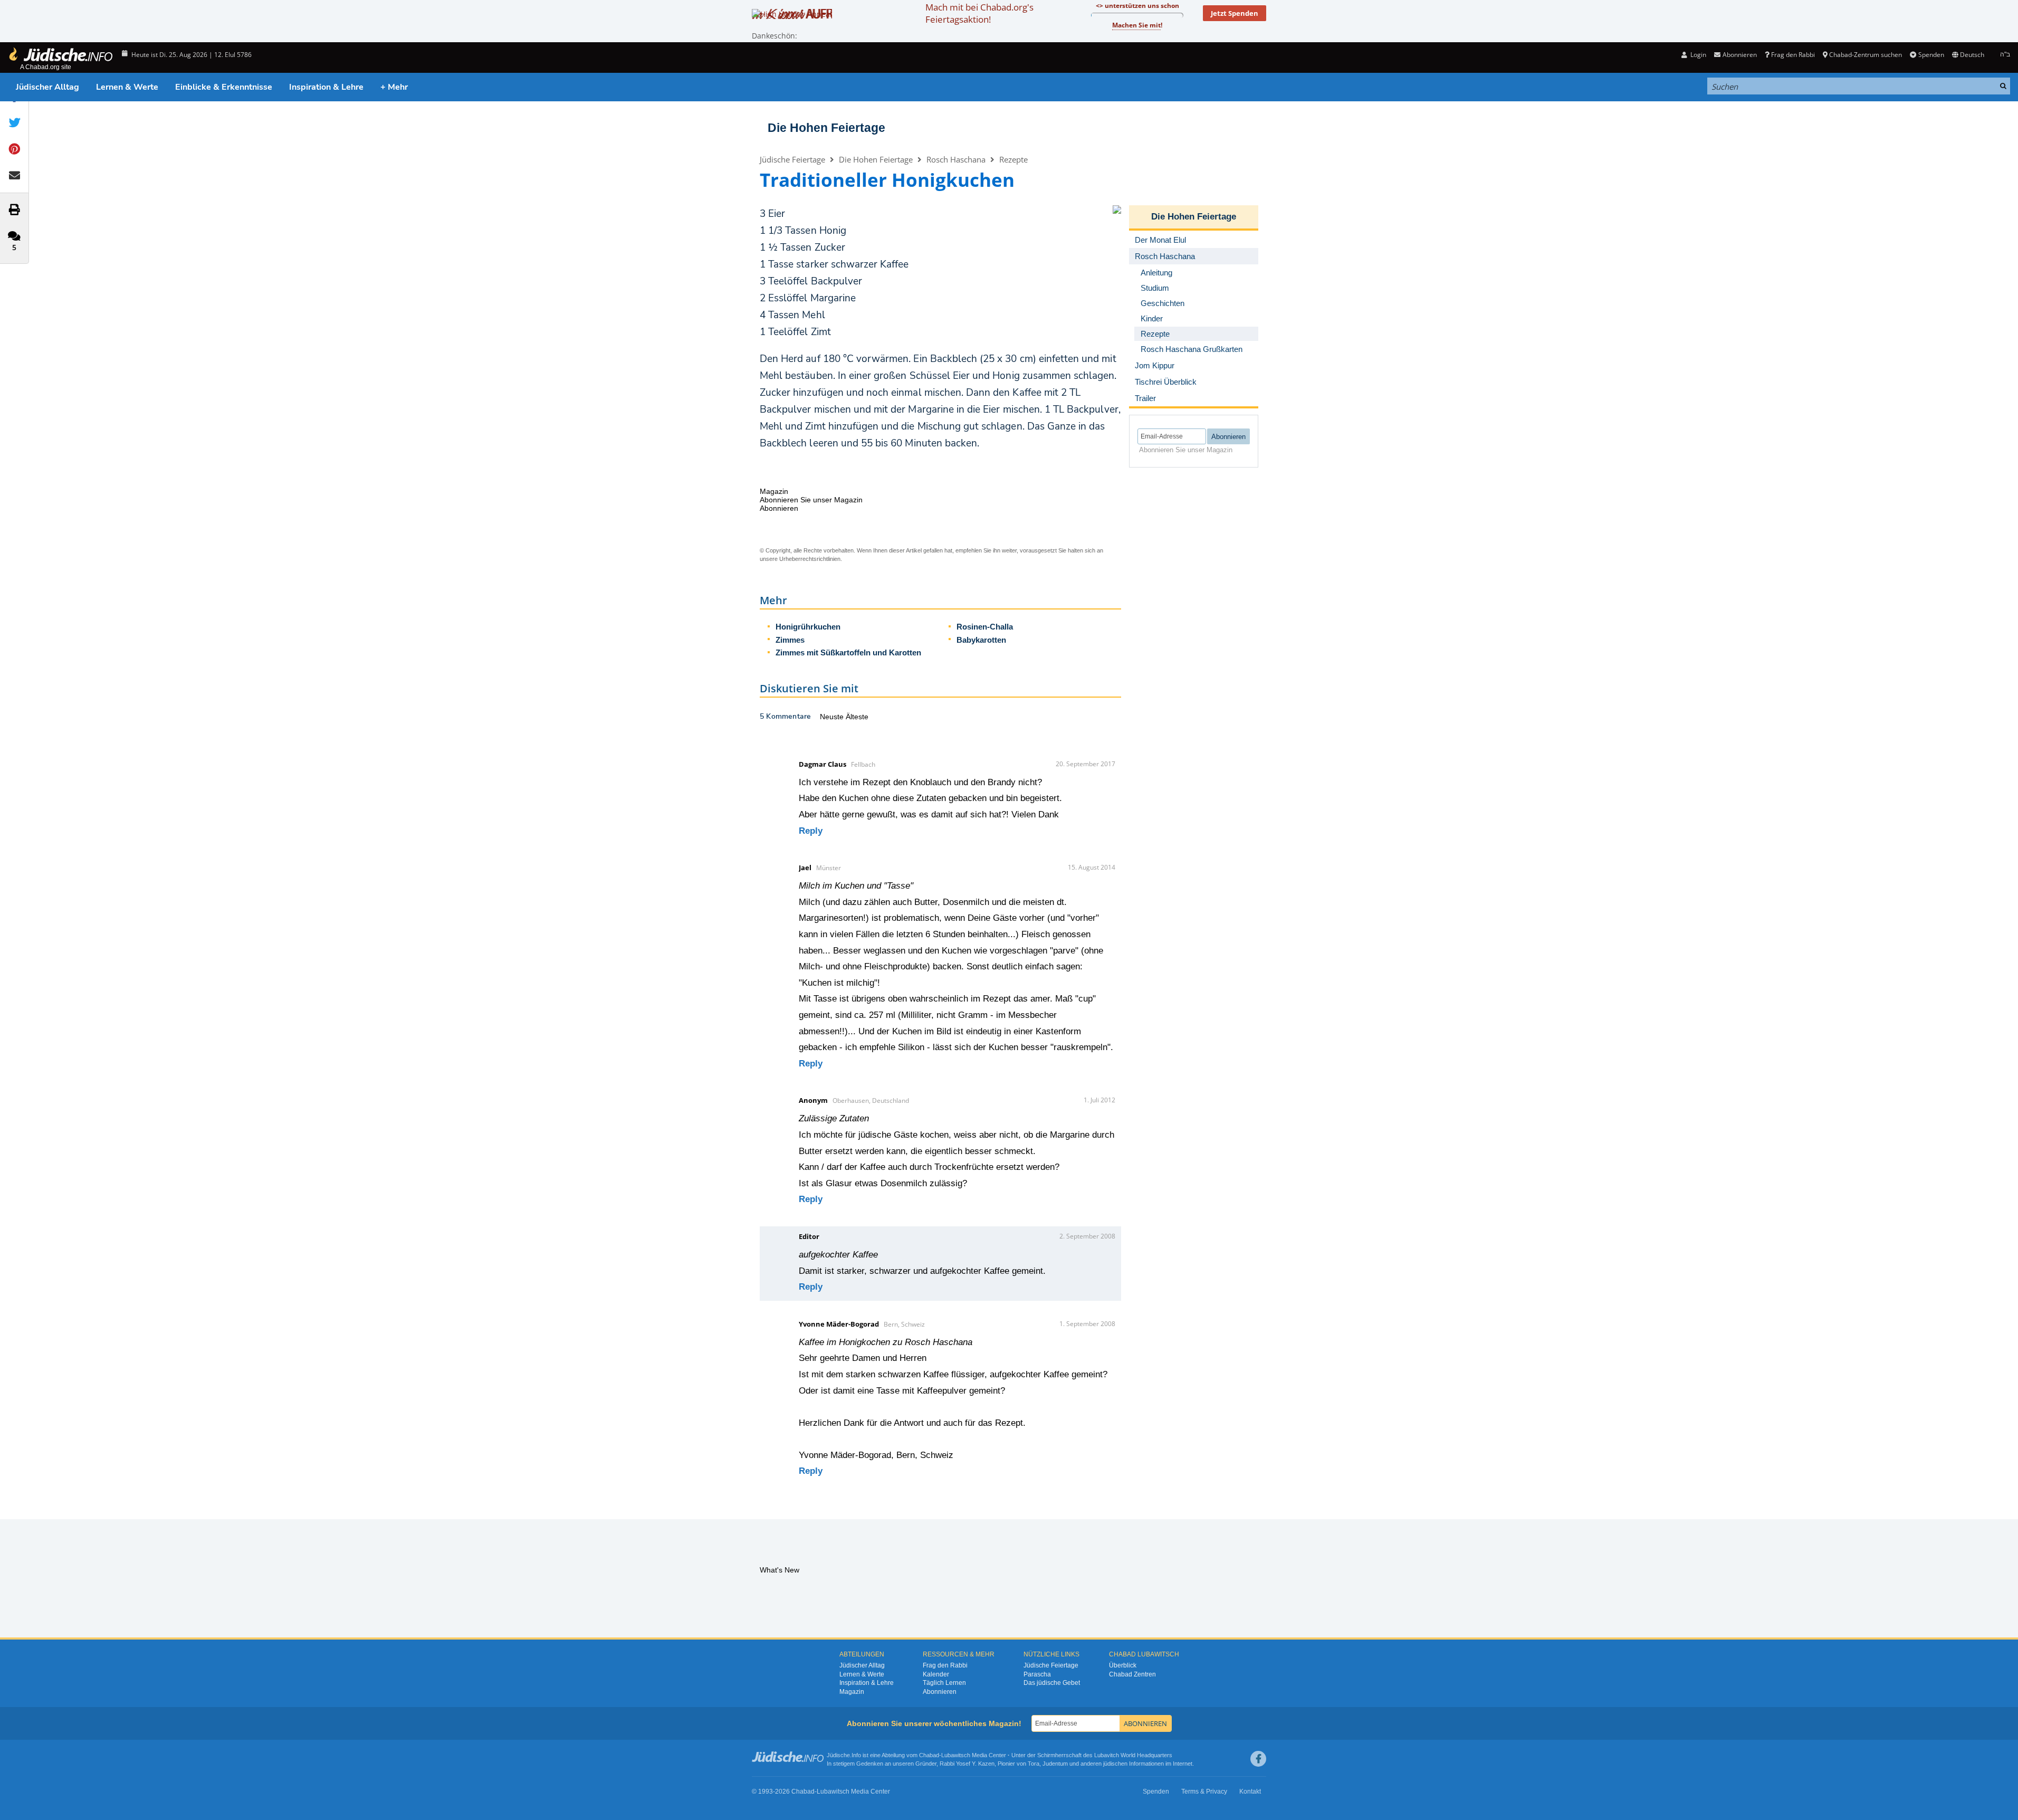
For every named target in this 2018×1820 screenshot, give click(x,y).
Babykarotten (981, 640)
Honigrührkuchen (808, 627)
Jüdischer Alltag (47, 87)
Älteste (857, 717)
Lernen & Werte (127, 87)
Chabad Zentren (1132, 1674)
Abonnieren (940, 1692)
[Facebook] (1258, 1759)
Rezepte (1013, 159)
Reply (811, 831)
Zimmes (790, 640)
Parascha (1037, 1674)
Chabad (929, 1755)
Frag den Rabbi (1793, 55)
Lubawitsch (956, 1755)
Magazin (852, 1692)
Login (1697, 55)
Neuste (833, 717)
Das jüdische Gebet (1052, 1683)
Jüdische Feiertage (792, 159)
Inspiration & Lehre (326, 87)
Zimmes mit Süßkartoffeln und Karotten (848, 652)
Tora (1034, 1764)
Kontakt (1250, 1792)
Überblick (1123, 1665)
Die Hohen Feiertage (826, 128)
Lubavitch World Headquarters (1133, 1755)
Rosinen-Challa (985, 627)
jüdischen (1115, 1764)
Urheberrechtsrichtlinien (810, 559)
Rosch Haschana (956, 159)
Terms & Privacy (1204, 1792)
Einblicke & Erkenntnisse (224, 87)
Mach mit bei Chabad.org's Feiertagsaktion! (979, 13)
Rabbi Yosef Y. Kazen (967, 1764)
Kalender (936, 1674)
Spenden (1931, 55)
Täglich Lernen (944, 1683)
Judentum (1055, 1764)
